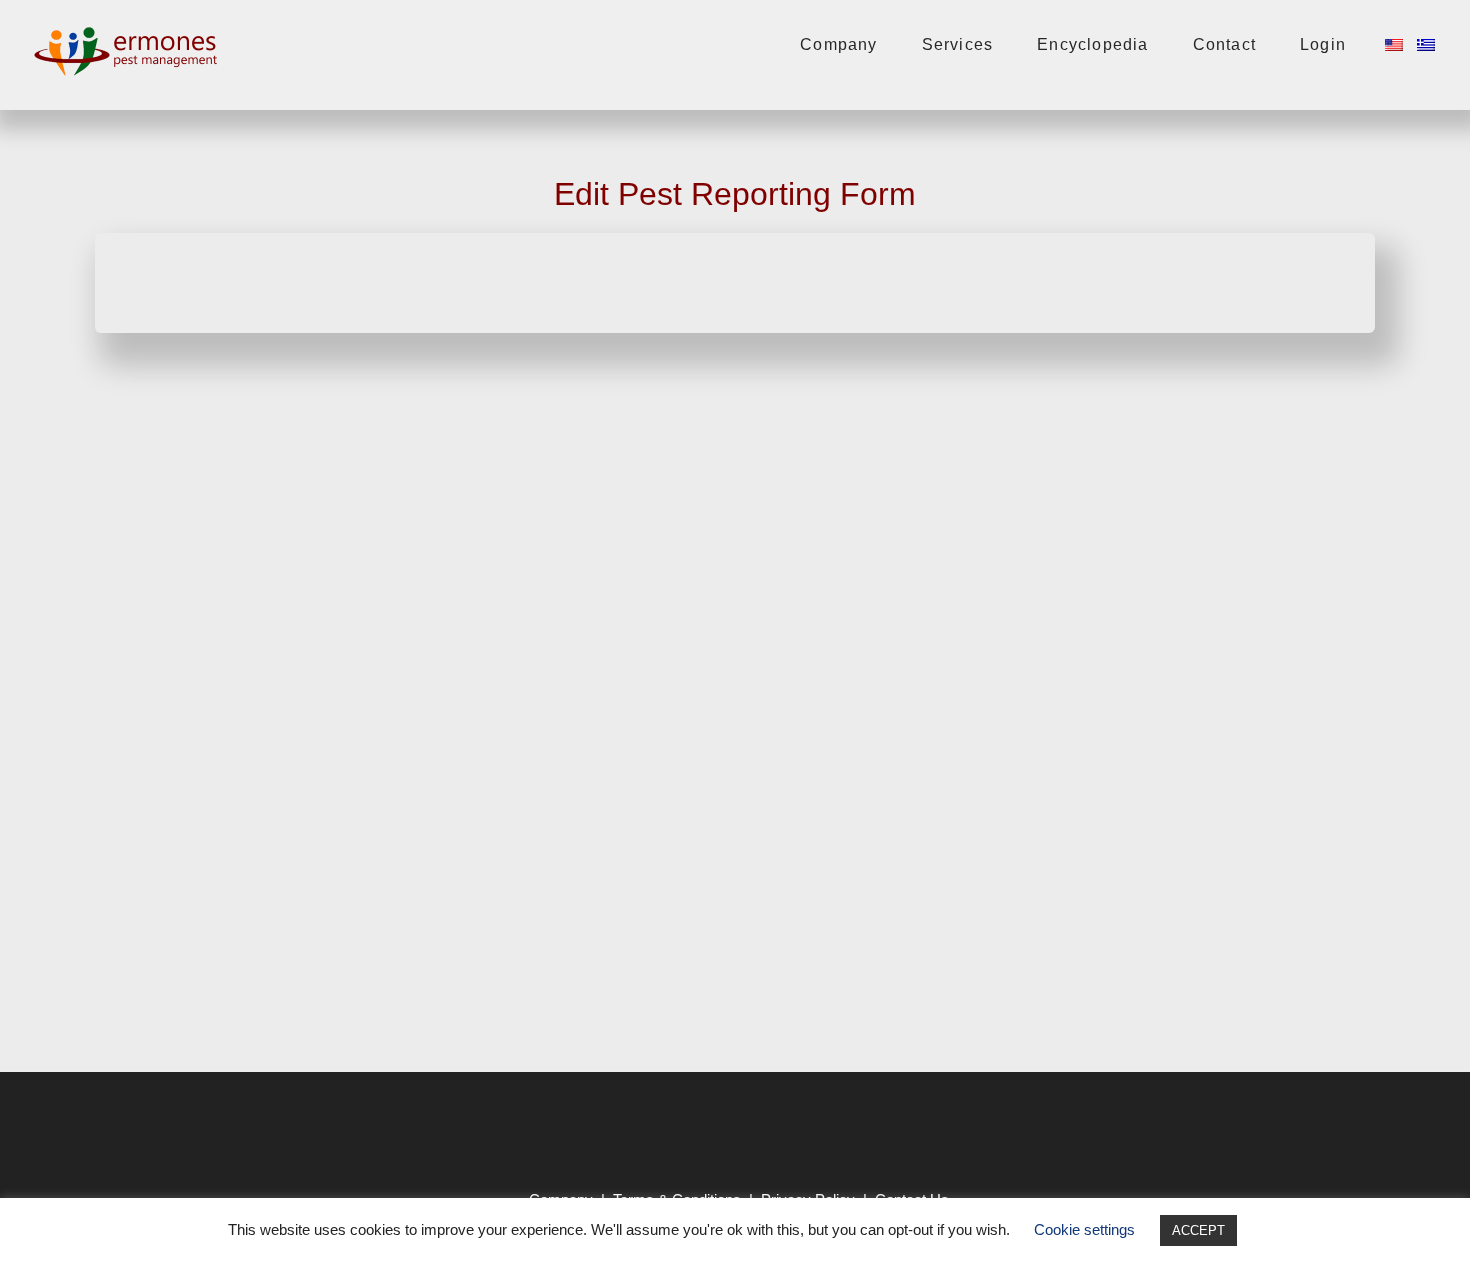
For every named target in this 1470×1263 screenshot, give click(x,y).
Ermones (130, 50)
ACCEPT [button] (1198, 1230)
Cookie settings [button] (1084, 1229)
